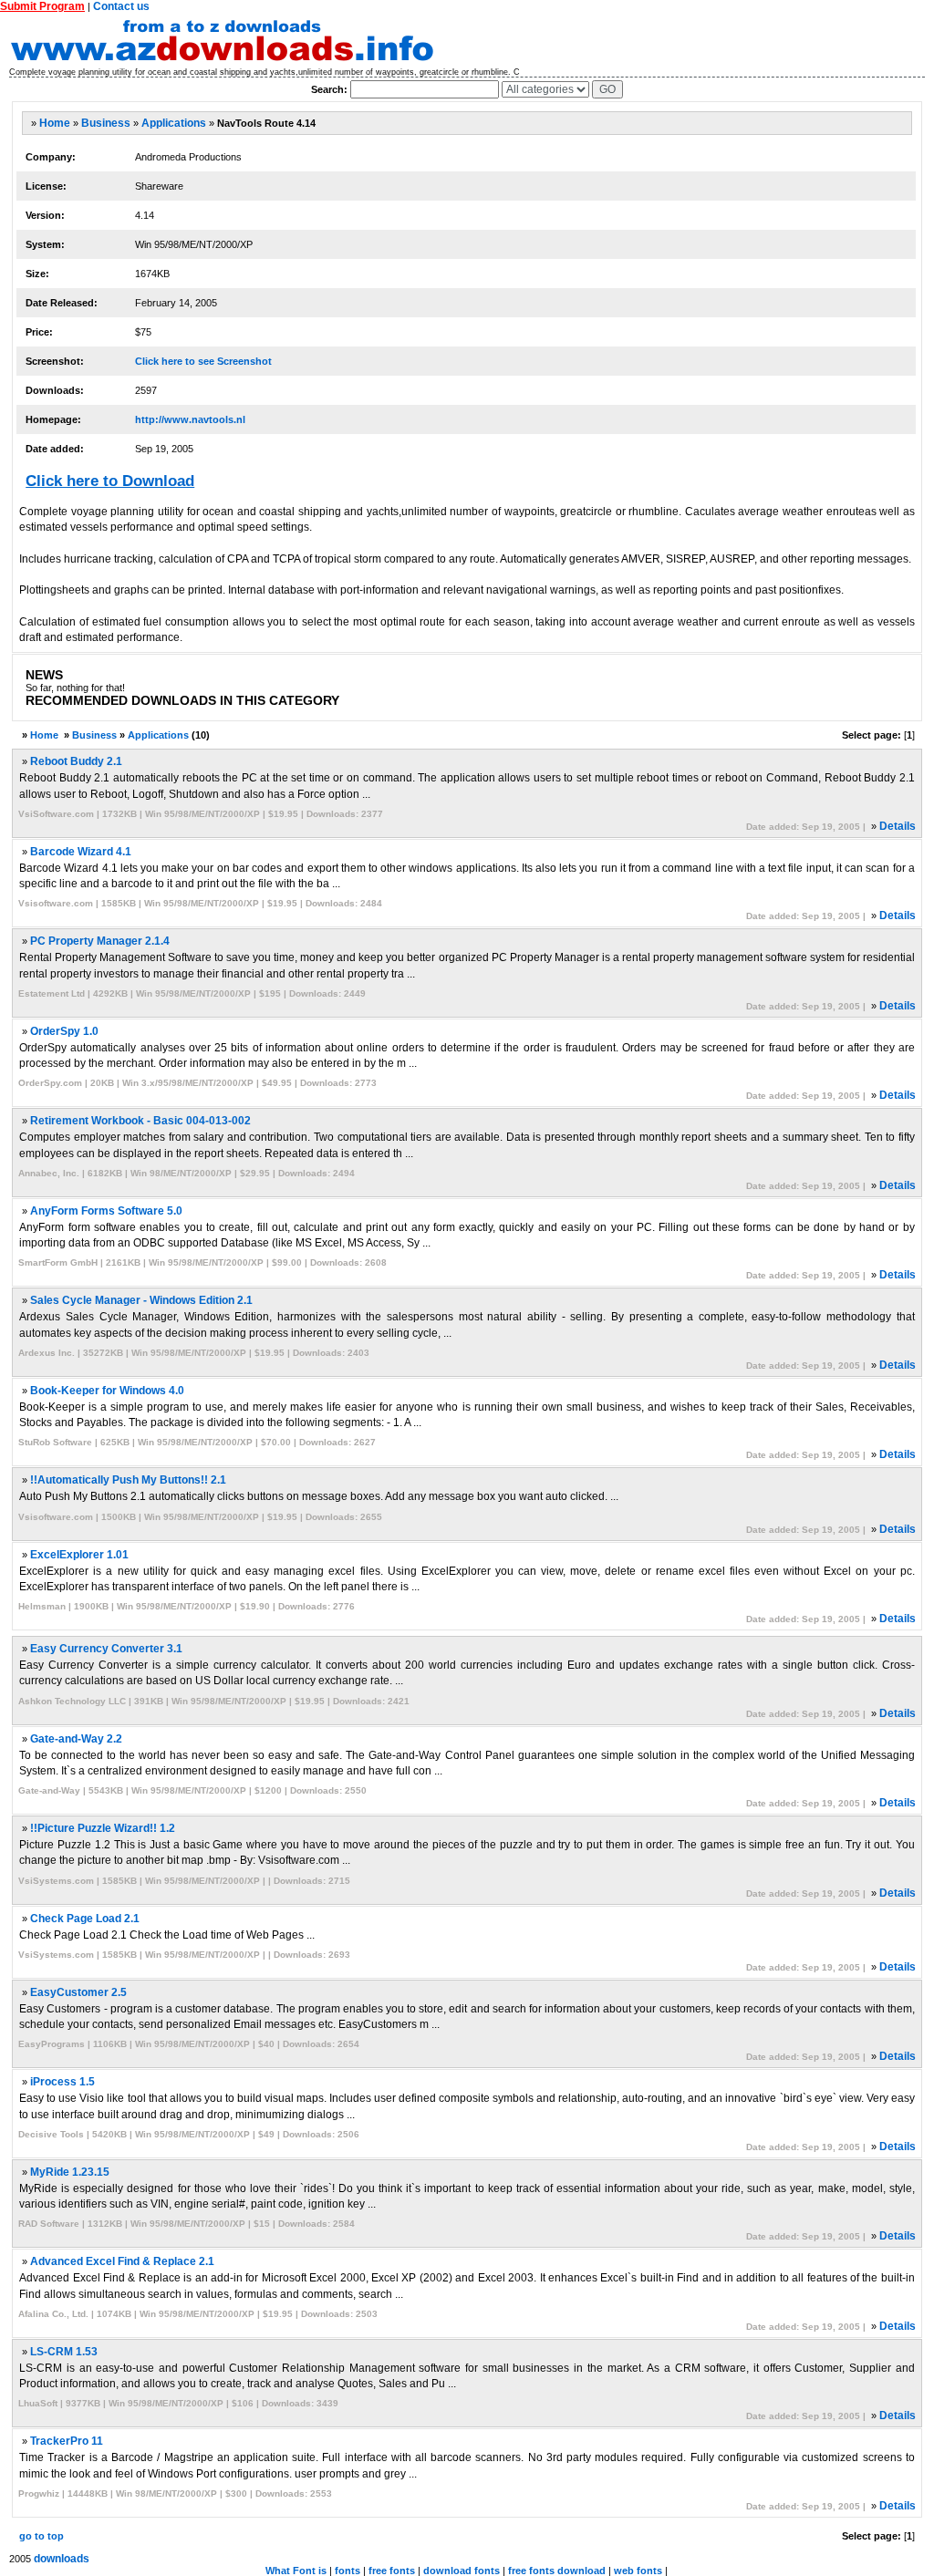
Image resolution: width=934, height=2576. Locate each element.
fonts (348, 2571)
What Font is (296, 2571)
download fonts (462, 2571)
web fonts (638, 2571)
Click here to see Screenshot (203, 361)
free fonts (392, 2571)
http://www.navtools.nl (190, 419)
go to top (42, 2536)
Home (55, 123)
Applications (174, 123)
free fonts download (557, 2571)
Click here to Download (110, 481)
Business (106, 123)
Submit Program (42, 6)
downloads (62, 2559)
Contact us (121, 6)
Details (898, 826)
